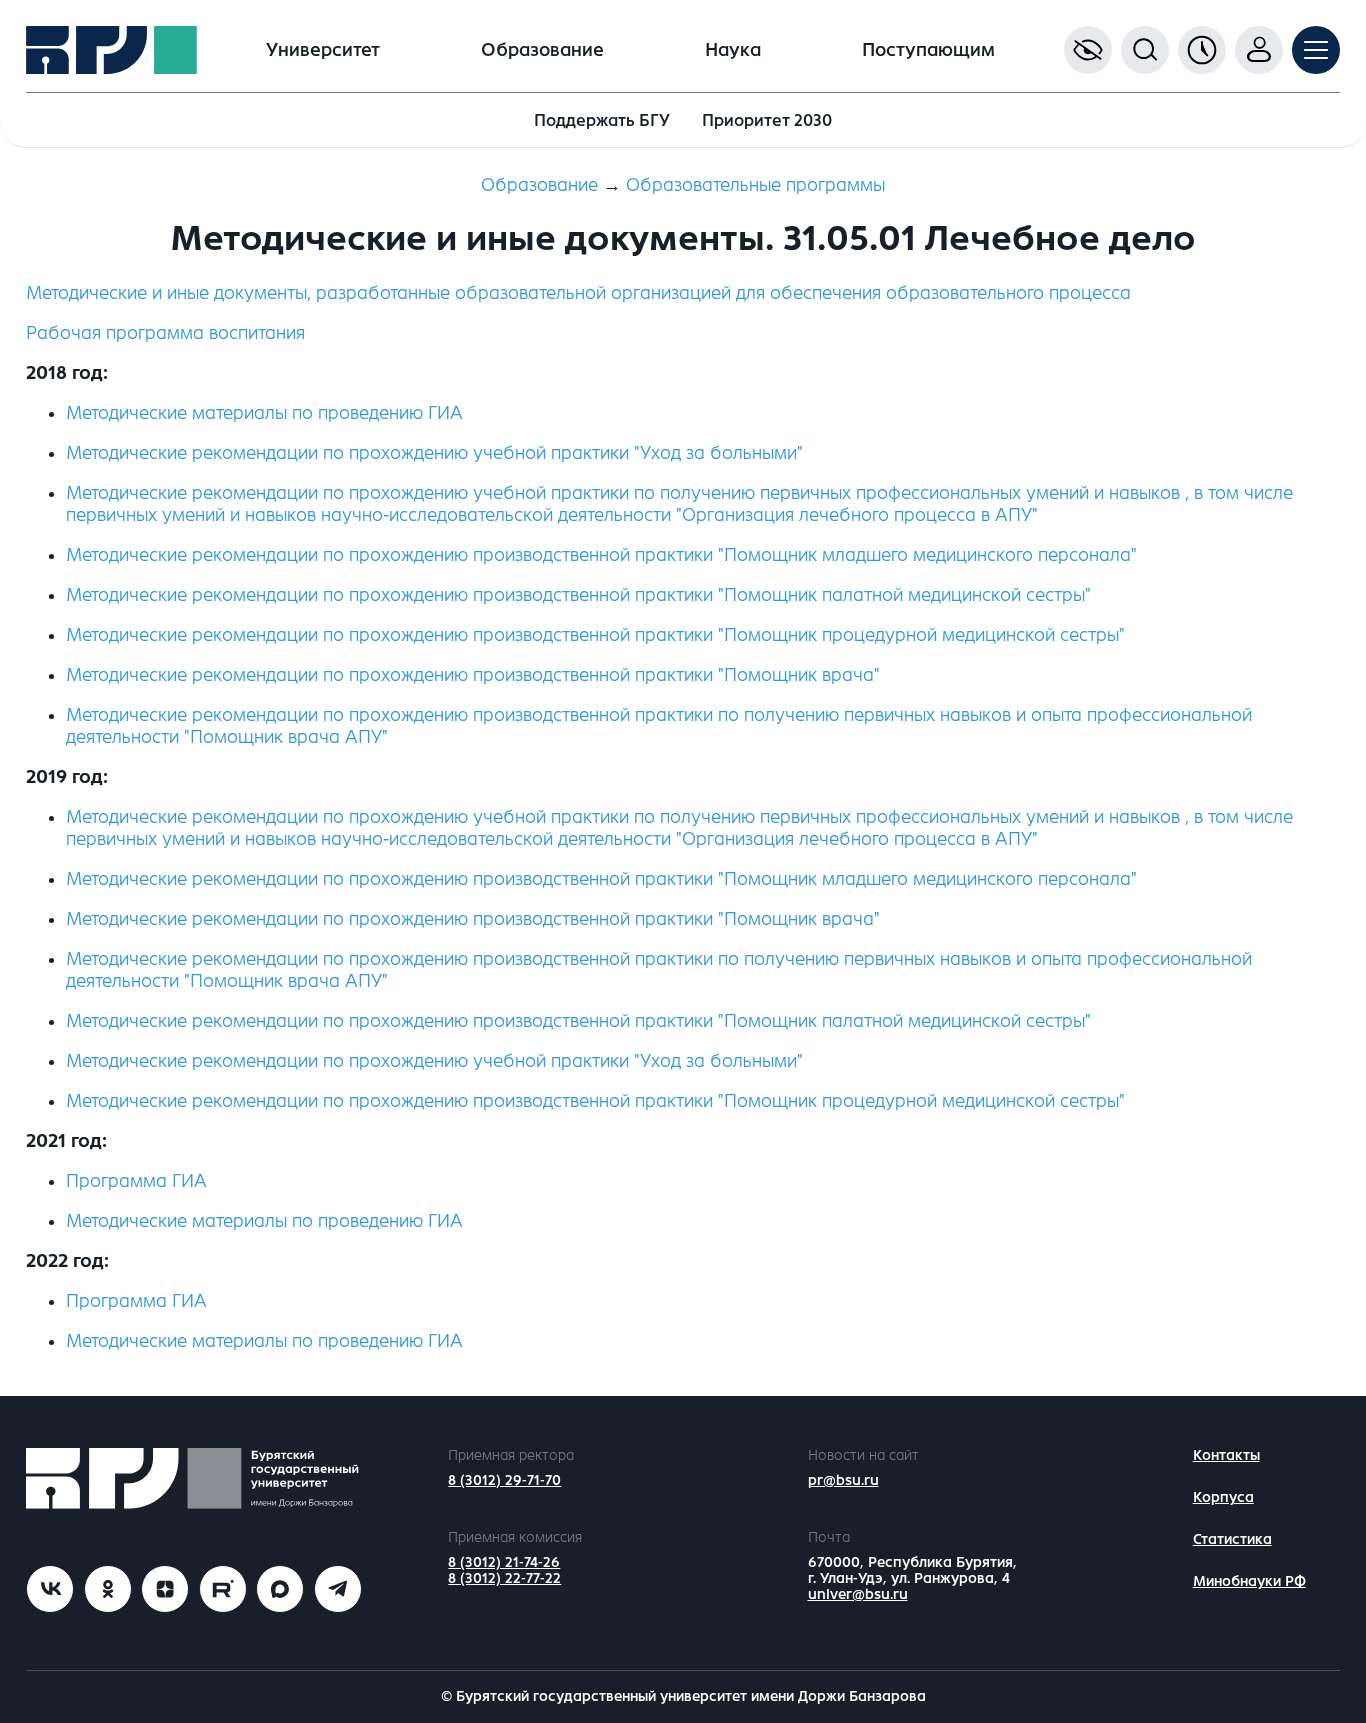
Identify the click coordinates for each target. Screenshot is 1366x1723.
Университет (323, 50)
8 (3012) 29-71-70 (504, 1480)
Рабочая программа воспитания (165, 333)
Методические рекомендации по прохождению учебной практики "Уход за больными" (434, 1061)
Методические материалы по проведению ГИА (264, 413)
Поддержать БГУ (602, 120)
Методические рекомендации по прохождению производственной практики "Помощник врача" (473, 919)
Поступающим (928, 50)
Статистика (1232, 1539)
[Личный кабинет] (1259, 50)
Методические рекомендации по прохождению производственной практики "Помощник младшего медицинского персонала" (601, 879)
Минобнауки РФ (1249, 1581)
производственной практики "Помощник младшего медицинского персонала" (601, 555)
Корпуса (1223, 1497)
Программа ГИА (136, 1181)
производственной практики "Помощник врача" (473, 675)
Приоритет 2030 (767, 120)
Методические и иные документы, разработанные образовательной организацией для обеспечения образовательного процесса (578, 293)
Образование (542, 50)
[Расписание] (1202, 50)
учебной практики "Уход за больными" (434, 453)
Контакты (1226, 1455)
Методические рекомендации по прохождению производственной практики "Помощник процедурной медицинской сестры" (595, 1101)
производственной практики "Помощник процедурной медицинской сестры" (595, 635)
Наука (733, 50)
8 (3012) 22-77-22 (504, 1578)
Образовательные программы (755, 185)
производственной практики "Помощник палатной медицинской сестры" (578, 595)
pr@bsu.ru (843, 1480)
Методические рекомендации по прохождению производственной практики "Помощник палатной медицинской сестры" (578, 1021)
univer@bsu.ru (858, 1594)
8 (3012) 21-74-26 (504, 1562)
